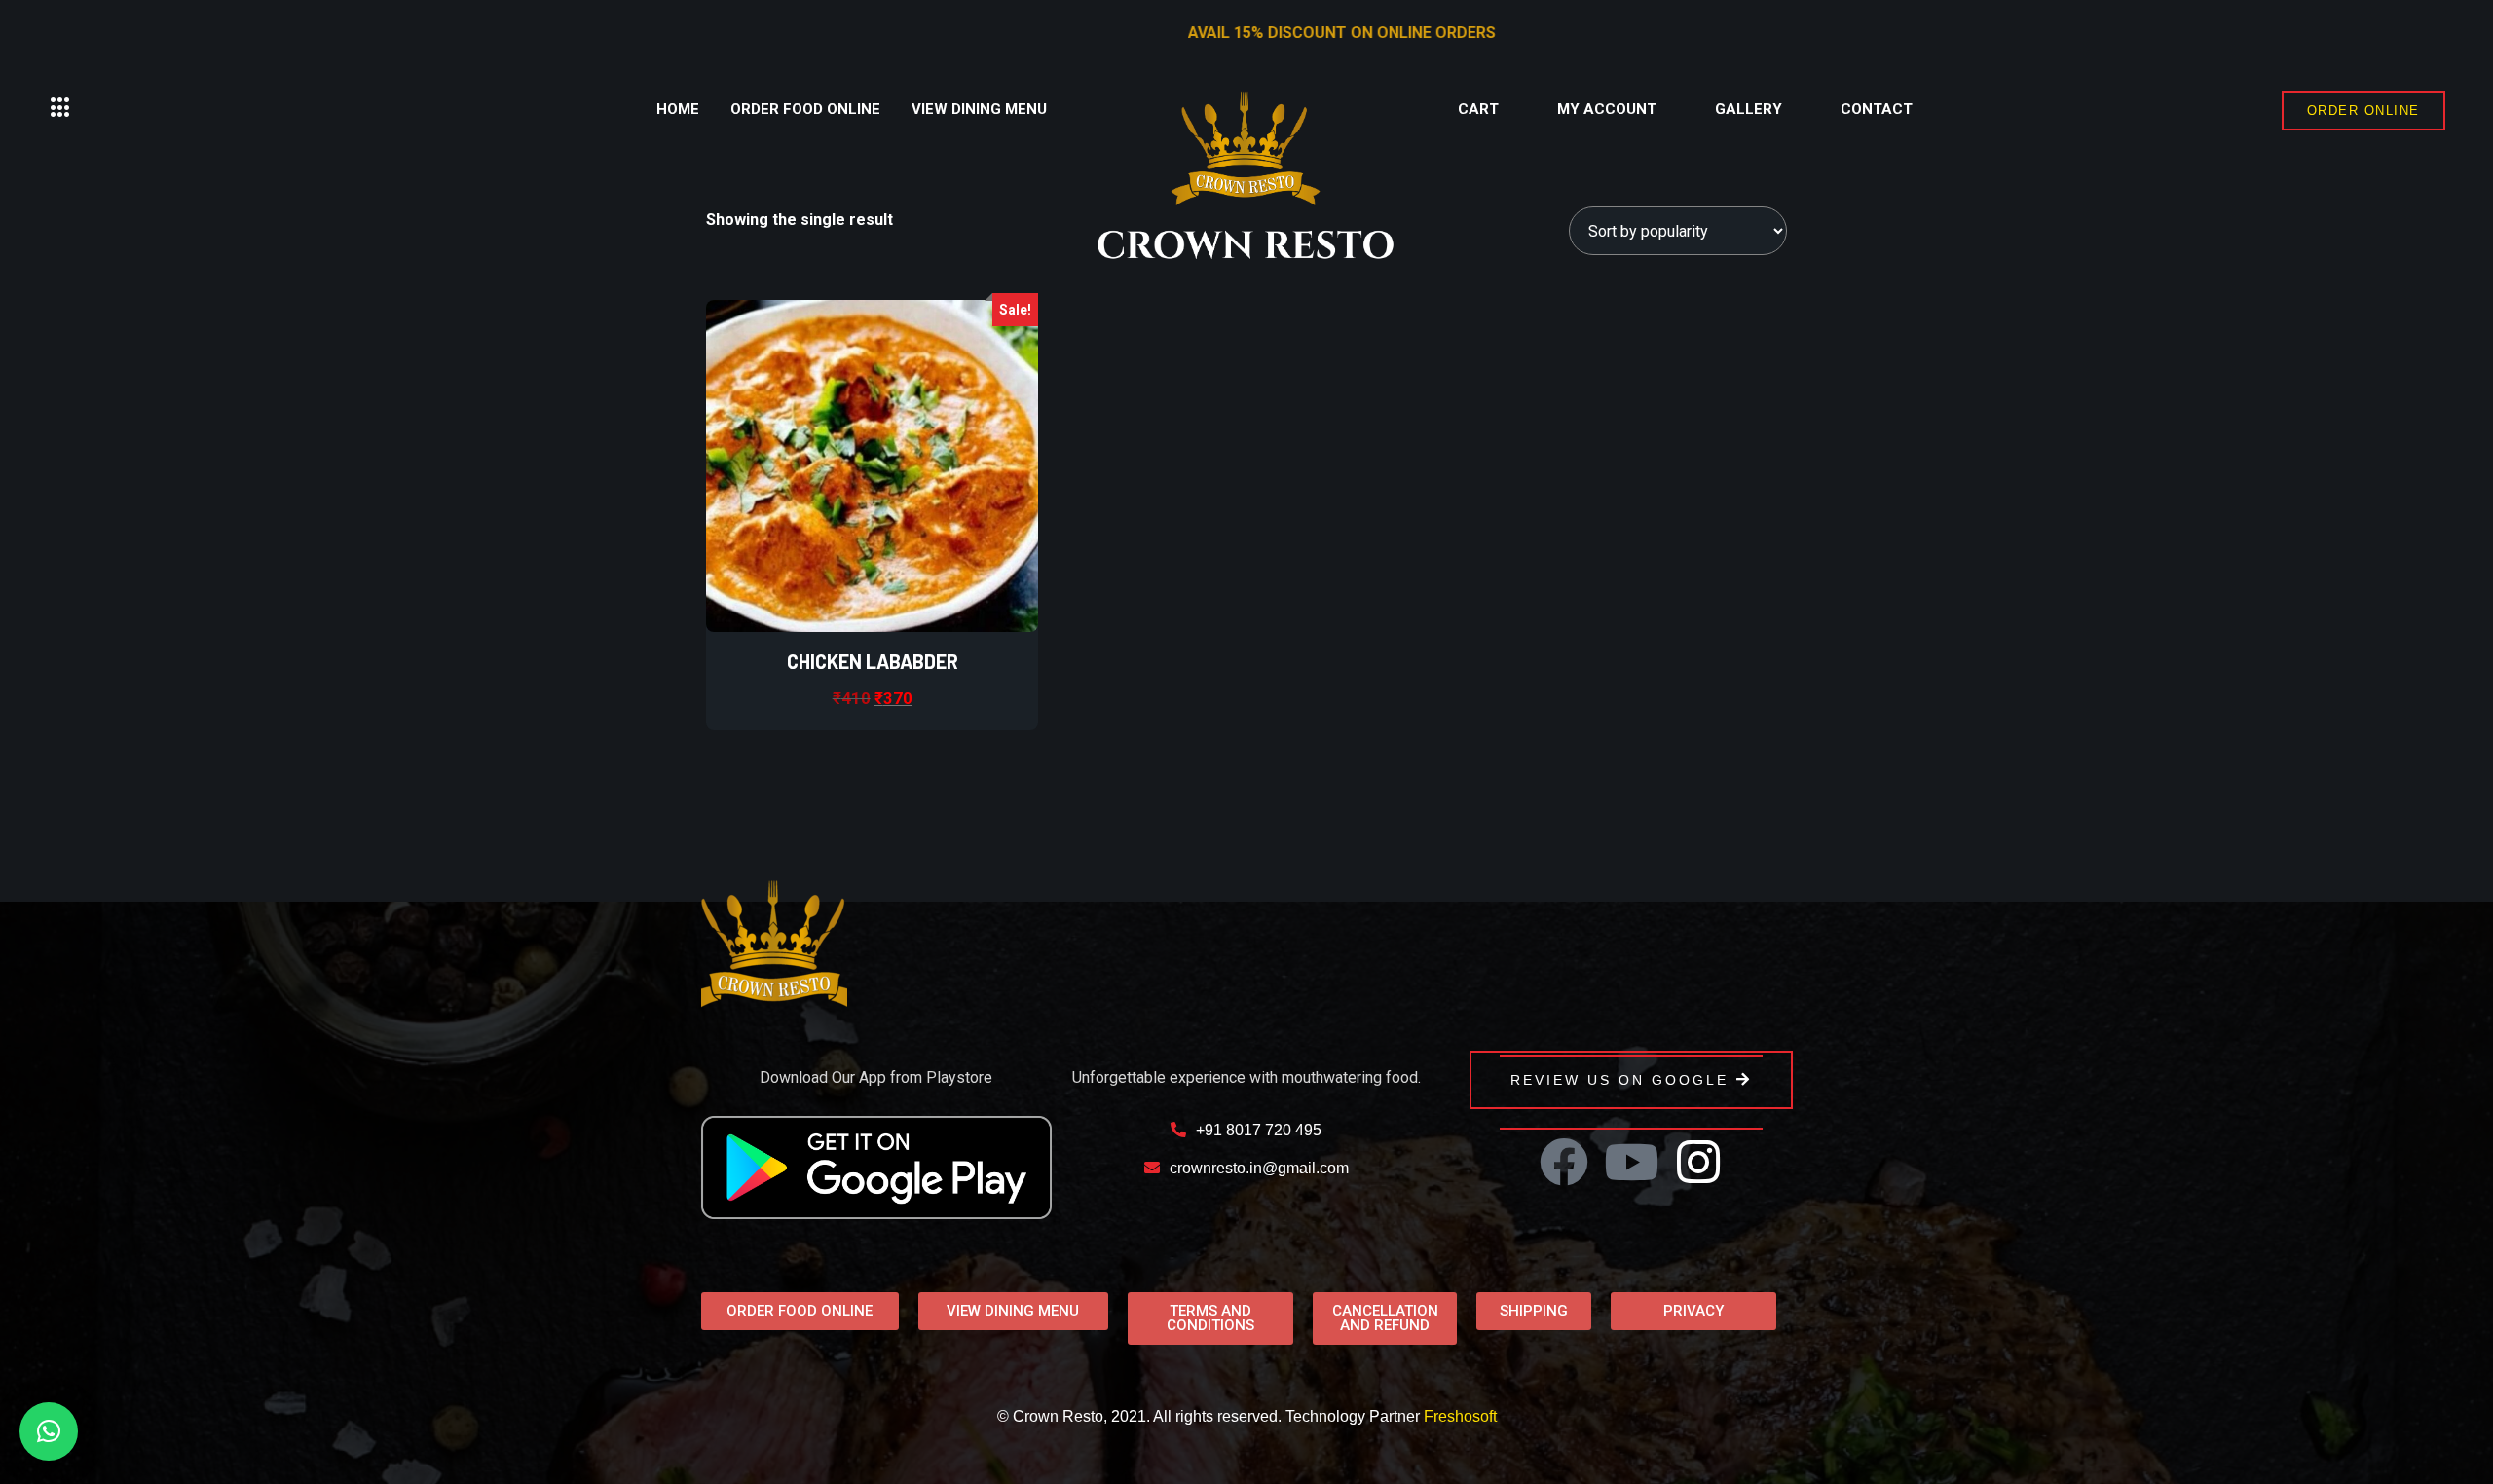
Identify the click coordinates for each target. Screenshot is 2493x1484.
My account (1607, 109)
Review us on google (1619, 1080)
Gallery (1749, 109)
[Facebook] (1564, 1162)
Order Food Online (805, 109)
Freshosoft (1460, 1416)
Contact (1877, 109)
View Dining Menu (979, 109)
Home (678, 109)
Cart (1478, 109)
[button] (60, 109)
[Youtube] (1631, 1162)
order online (2363, 111)
